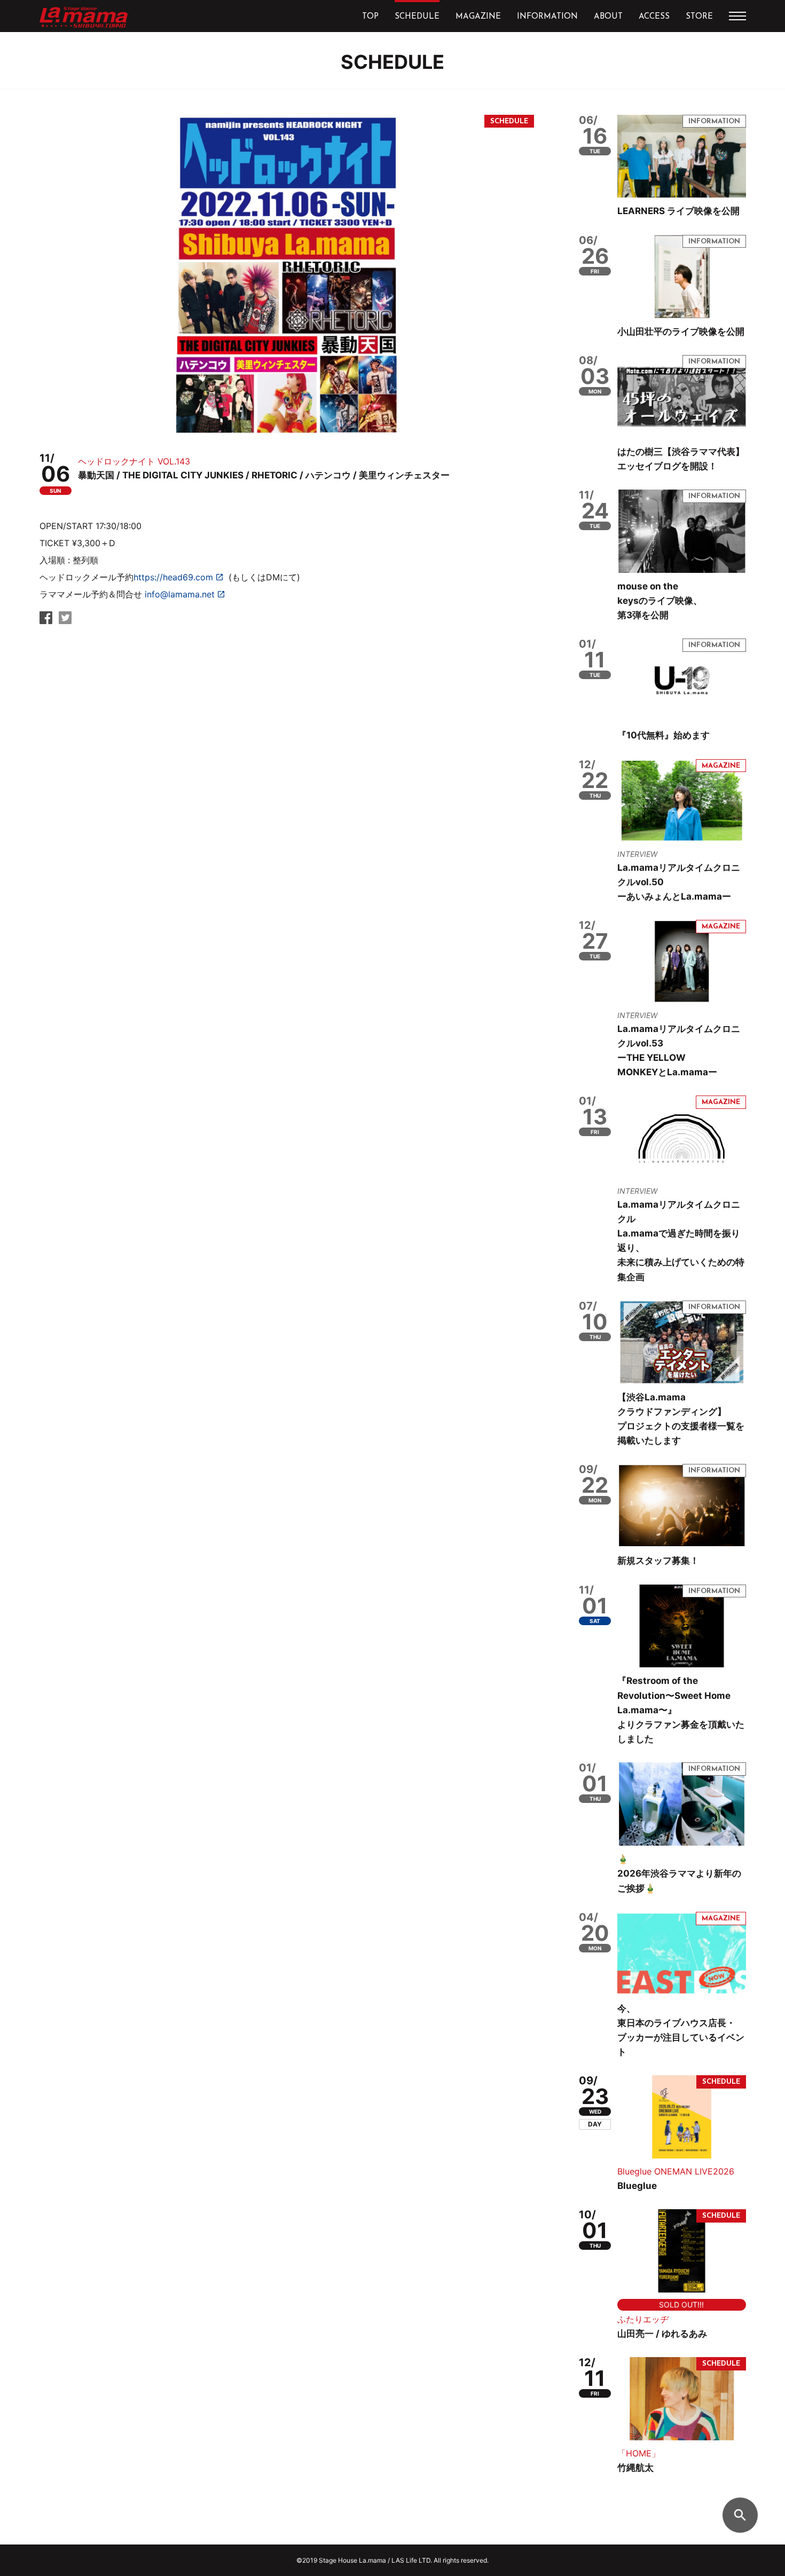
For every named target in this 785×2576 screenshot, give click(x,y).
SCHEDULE (417, 17)
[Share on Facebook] (46, 621)
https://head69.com (173, 577)
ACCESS (654, 17)
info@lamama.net (180, 594)
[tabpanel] (287, 275)
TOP (370, 17)
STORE (699, 17)
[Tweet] (65, 621)
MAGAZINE (478, 17)
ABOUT (608, 17)
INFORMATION (547, 17)
